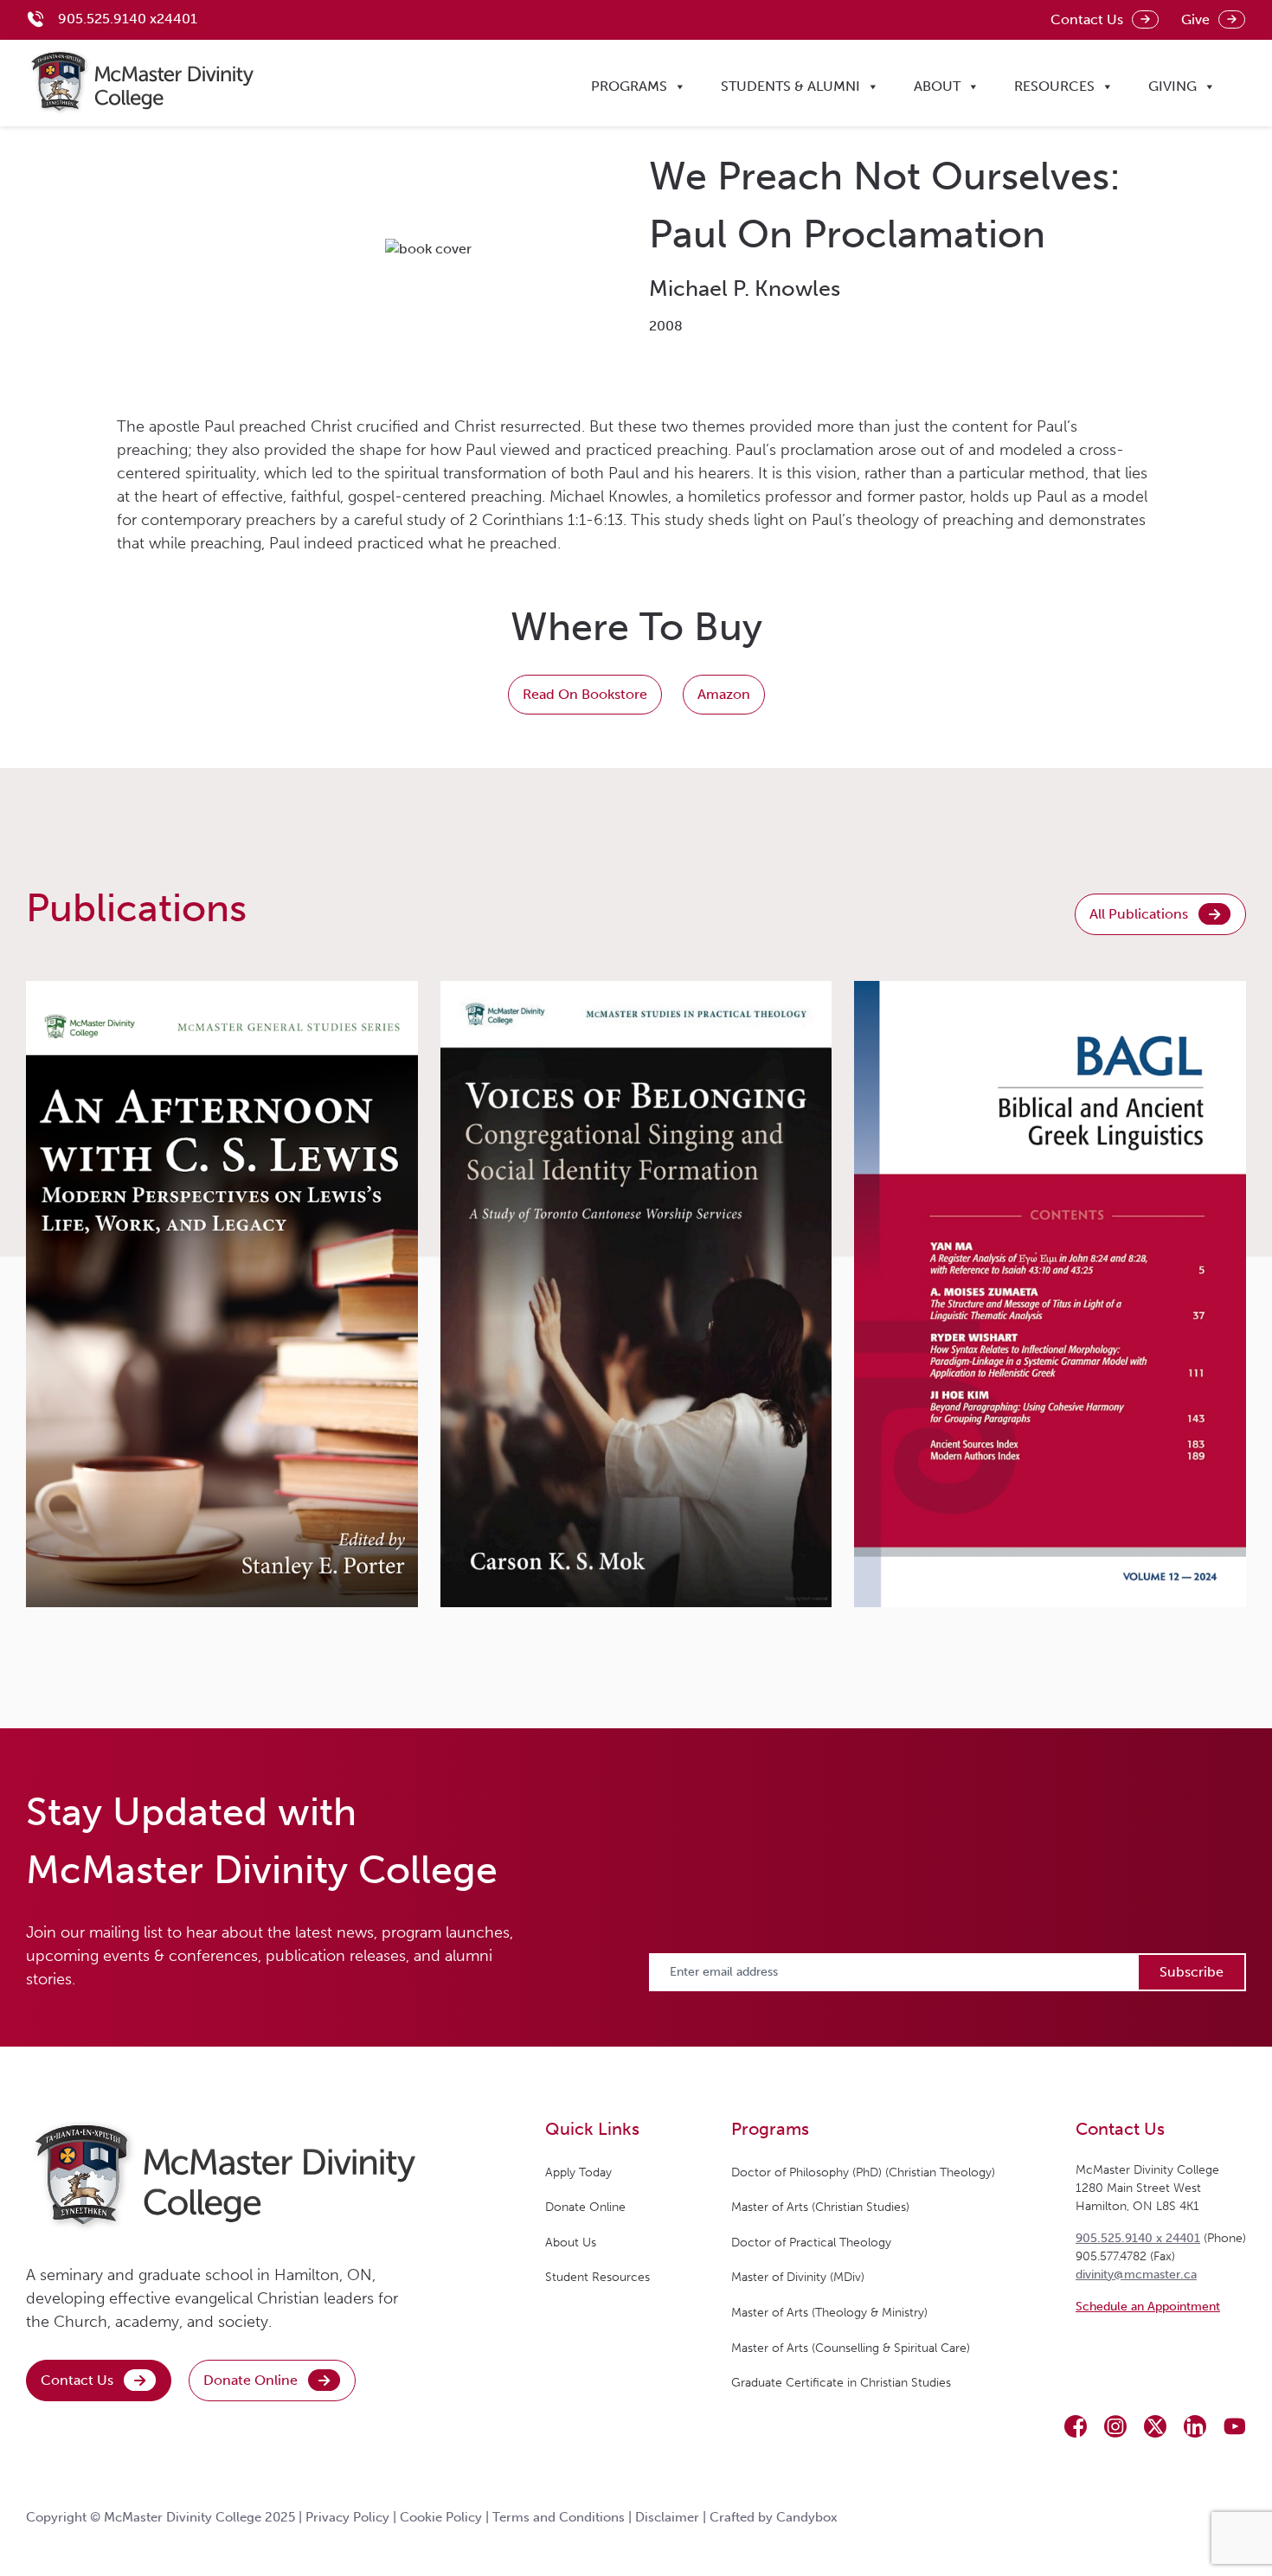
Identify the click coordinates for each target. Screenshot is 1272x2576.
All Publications (1139, 914)
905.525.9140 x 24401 (1138, 2238)
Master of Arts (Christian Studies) (820, 2207)
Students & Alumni (790, 86)
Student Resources (597, 2277)
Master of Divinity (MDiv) (798, 2277)
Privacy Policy (347, 2517)
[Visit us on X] (1155, 2426)
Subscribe (1192, 1972)
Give (1195, 19)
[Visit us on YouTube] (1235, 2426)
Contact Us (1087, 19)
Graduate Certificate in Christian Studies (841, 2383)
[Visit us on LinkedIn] (1195, 2426)
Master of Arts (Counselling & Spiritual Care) (851, 2348)
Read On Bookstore (585, 694)
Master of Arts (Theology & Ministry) (829, 2313)
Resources (1054, 86)
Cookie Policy (441, 2517)
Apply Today (578, 2172)
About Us (571, 2243)
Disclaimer (667, 2517)
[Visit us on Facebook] (1076, 2426)
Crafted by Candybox (774, 2517)
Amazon (724, 694)
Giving (1172, 86)
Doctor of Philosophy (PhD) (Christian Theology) (863, 2172)
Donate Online (251, 2380)
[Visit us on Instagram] (1115, 2426)
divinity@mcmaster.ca (1136, 2275)
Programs (629, 86)
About (937, 86)
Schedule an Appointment (1148, 2307)
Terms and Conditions (559, 2517)
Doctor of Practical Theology (811, 2243)
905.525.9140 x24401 (128, 19)
